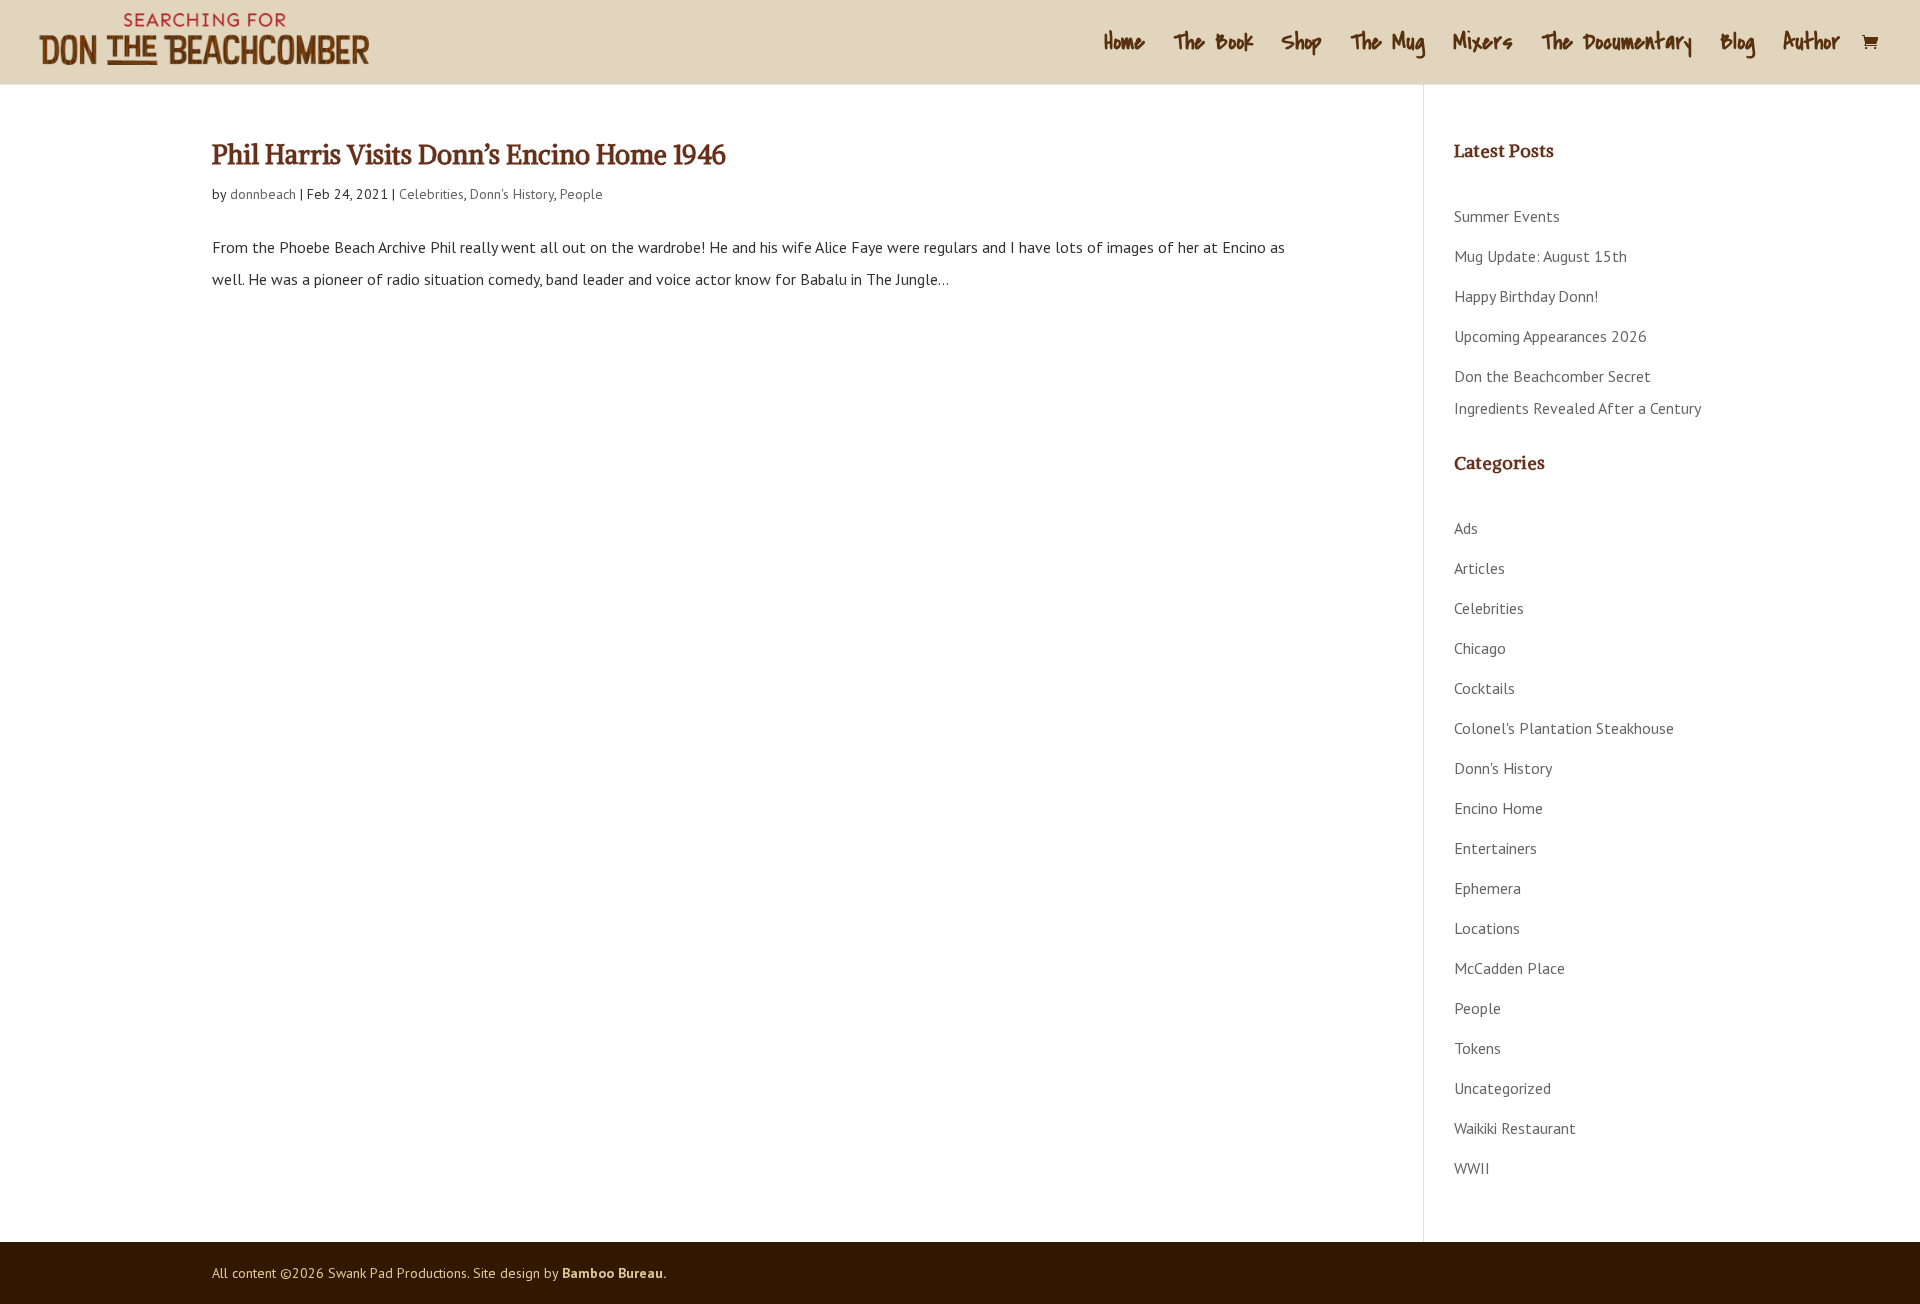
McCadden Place (1509, 968)
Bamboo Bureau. (614, 1273)
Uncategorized (1502, 1088)
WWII (1472, 1168)
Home (1124, 46)
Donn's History (512, 194)
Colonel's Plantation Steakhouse (1564, 728)
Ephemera (1487, 888)
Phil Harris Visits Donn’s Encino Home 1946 (469, 154)
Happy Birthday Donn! (1526, 296)
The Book (1213, 46)
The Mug (1387, 46)
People (581, 194)
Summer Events (1507, 216)
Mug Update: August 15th (1540, 256)
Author (1811, 46)
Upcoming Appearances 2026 (1550, 336)
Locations (1487, 928)
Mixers (1483, 46)
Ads (1466, 528)
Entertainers (1495, 848)
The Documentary (1616, 46)
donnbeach (263, 194)
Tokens (1477, 1048)
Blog (1737, 46)
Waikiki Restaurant (1515, 1128)
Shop (1301, 46)
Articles (1479, 568)
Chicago (1480, 648)
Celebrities (431, 194)
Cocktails (1484, 688)
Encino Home (1498, 808)
